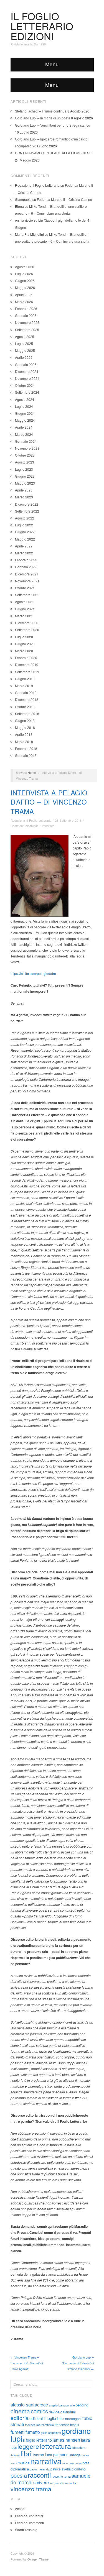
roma (67, 2476)
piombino (79, 2469)
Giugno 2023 (25, 476)
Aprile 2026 (24, 295)
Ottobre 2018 (25, 707)
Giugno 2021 (25, 609)
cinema (20, 2411)
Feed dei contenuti (29, 2516)
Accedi (20, 2509)
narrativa (46, 2461)
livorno (38, 2455)
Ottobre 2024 (25, 385)
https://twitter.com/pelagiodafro (33, 973)
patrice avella (61, 2469)
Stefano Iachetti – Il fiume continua (41, 111)
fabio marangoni (69, 2418)
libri (26, 2453)
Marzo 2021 (24, 616)
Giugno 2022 (25, 532)
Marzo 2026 (24, 302)
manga (75, 2455)
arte (72, 2405)
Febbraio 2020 (26, 658)
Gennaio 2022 (26, 567)
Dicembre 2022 (27, 504)
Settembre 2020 (27, 630)
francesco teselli (67, 2425)
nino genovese (72, 2463)
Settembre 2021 (27, 595)
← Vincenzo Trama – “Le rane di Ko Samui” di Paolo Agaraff (27, 2363)
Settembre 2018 (27, 714)
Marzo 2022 (24, 553)
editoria (20, 2418)
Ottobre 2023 (25, 455)
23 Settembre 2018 (68, 820)
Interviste (48, 826)
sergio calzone (59, 2483)
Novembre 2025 (27, 322)
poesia (19, 2475)
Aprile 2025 (24, 357)
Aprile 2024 (24, 427)
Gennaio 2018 (26, 755)
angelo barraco (59, 2405)
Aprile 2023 (24, 490)
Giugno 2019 (25, 679)
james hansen (66, 2440)
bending (82, 2405)
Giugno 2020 (25, 644)
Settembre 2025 (27, 330)
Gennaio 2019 (26, 692)
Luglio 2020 (24, 637)
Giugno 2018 (25, 720)
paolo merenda (40, 2469)
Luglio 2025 (24, 343)
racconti (39, 2475)
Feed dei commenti (29, 2523)
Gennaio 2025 (26, 364)
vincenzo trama (31, 2489)
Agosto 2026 (25, 267)
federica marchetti (37, 2425)
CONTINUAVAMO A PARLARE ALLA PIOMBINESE (53, 153)
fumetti (18, 2432)
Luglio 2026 (24, 274)
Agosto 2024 (25, 399)
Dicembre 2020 (27, 623)
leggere (28, 2446)
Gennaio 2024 (26, 441)
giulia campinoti (51, 2433)
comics (39, 2411)
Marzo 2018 (24, 742)
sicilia (73, 2483)
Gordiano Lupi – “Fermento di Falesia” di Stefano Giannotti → (78, 2363)
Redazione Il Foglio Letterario (31, 820)
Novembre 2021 (27, 581)
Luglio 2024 (24, 406)
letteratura (55, 2446)
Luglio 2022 (24, 525)
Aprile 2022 (24, 546)
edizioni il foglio (43, 2418)
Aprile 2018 (24, 734)
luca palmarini (57, 2455)
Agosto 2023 (25, 462)
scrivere (41, 2482)
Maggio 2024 (25, 420)
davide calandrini (62, 2412)
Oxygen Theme (38, 2559)
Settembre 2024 (27, 392)
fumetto (33, 2432)
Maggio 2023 (25, 483)
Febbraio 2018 (26, 748)
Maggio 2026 (25, 287)
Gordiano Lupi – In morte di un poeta (43, 118)
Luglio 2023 (24, 469)
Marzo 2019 (24, 686)
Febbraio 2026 (26, 308)
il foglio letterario (37, 2440)
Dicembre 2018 (27, 699)
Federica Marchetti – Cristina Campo (64, 199)
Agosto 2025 (25, 336)
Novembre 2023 (27, 448)
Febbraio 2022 (26, 560)
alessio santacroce (29, 2405)
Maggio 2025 (25, 350)
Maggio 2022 (25, 539)
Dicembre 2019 (27, 665)
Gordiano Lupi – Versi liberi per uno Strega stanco (53, 125)
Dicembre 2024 (27, 371)
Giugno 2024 (25, 413)
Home (32, 772)
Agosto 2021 (25, 602)
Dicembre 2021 (27, 574)
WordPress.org (26, 2530)
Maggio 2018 (25, 727)
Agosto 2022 (25, 518)
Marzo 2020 (24, 651)
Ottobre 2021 (25, 588)
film (52, 2425)
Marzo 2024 (24, 434)
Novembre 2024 (27, 378)
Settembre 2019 (27, 672)
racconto (57, 2476)
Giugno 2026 (25, 281)
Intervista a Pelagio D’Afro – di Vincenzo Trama (49, 802)
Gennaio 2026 (26, 315)
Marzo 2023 (24, 497)
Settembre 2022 (27, 511)
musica (24, 2463)
